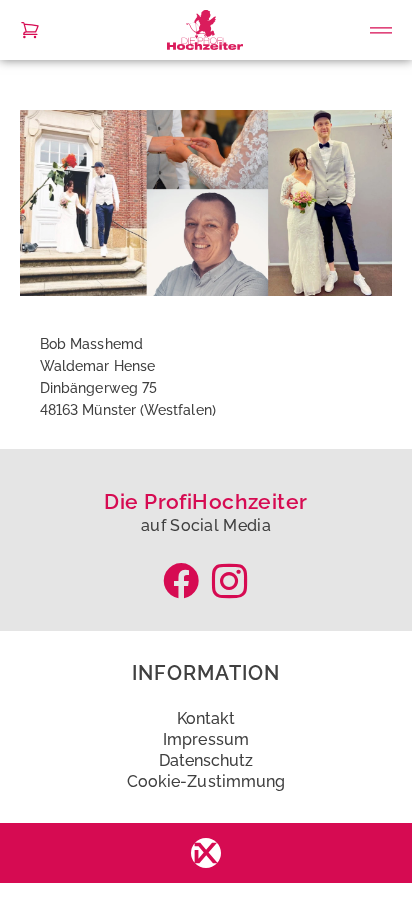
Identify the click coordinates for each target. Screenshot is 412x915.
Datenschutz (206, 760)
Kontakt (206, 718)
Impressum (206, 739)
